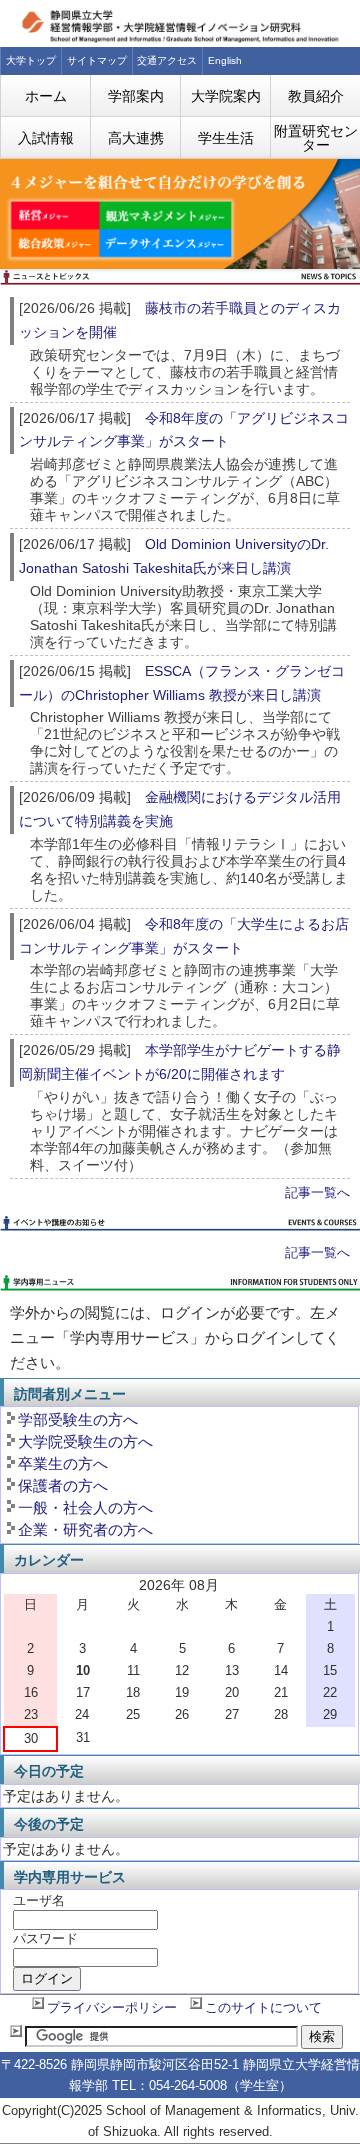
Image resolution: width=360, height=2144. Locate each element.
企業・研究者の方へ (85, 1529)
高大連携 (136, 138)
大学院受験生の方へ (85, 1441)
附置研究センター (316, 138)
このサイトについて (263, 2008)
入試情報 (46, 138)
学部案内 (136, 96)
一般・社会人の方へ (85, 1507)
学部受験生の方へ (78, 1419)
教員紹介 (316, 96)
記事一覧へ (317, 1193)
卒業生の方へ (63, 1463)
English (225, 60)
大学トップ (31, 60)
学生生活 (226, 138)
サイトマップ (97, 60)
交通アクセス (167, 60)
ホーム (46, 96)
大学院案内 (226, 96)
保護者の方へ (63, 1485)
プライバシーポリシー (112, 2008)
